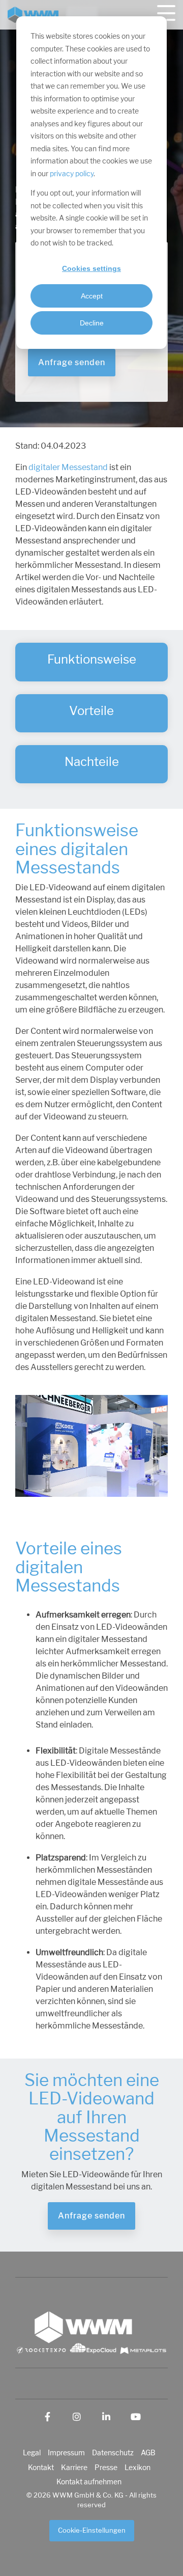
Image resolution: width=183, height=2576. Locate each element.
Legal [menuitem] (32, 2453)
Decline (92, 323)
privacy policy (72, 174)
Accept (92, 296)
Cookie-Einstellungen (92, 2530)
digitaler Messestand (68, 468)
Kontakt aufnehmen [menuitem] (89, 2482)
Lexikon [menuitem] (138, 2468)
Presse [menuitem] (106, 2468)
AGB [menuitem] (148, 2453)
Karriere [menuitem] (74, 2468)
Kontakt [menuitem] (41, 2468)
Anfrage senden (72, 362)
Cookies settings (91, 268)
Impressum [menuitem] (66, 2453)
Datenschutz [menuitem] (113, 2453)
